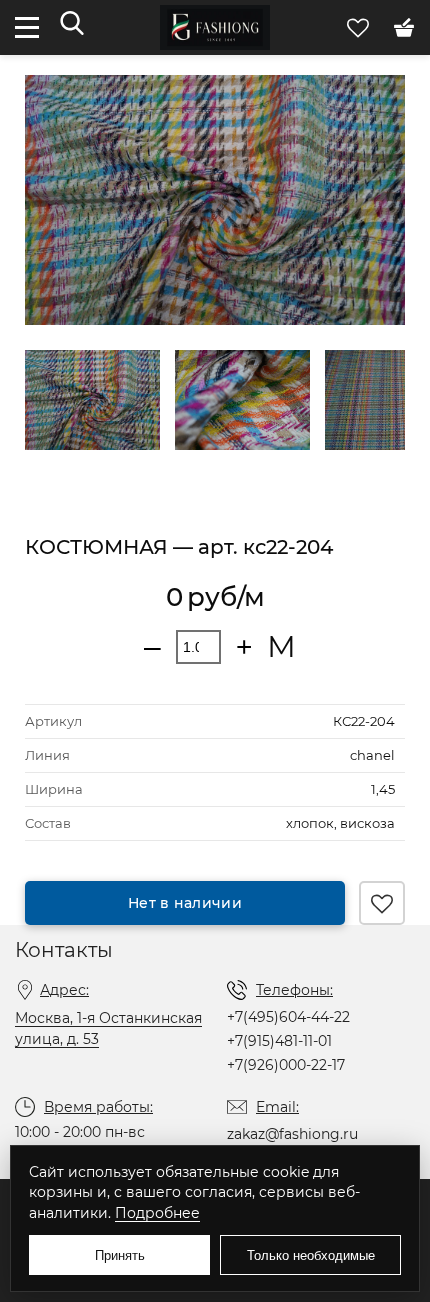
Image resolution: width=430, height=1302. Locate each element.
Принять (120, 1255)
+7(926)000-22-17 (286, 1065)
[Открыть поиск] (72, 24)
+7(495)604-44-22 (288, 1017)
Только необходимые (311, 1255)
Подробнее (157, 1213)
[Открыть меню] (27, 27)
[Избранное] (360, 26)
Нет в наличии (185, 903)
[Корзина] (404, 26)
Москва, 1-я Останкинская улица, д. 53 (108, 1028)
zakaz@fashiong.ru (292, 1134)
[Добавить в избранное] (382, 903)
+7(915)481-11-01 (279, 1041)
